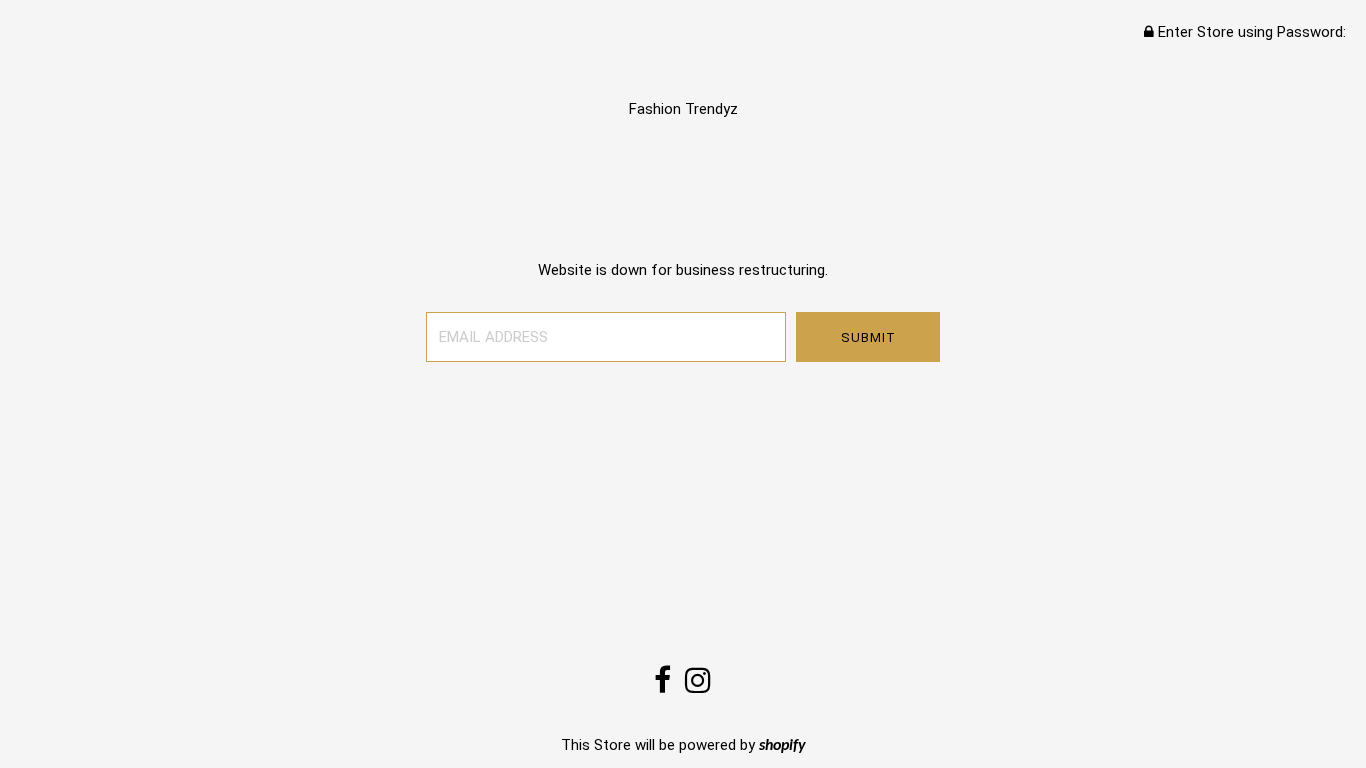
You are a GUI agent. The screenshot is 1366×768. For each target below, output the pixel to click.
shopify (782, 746)
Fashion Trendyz (683, 109)
